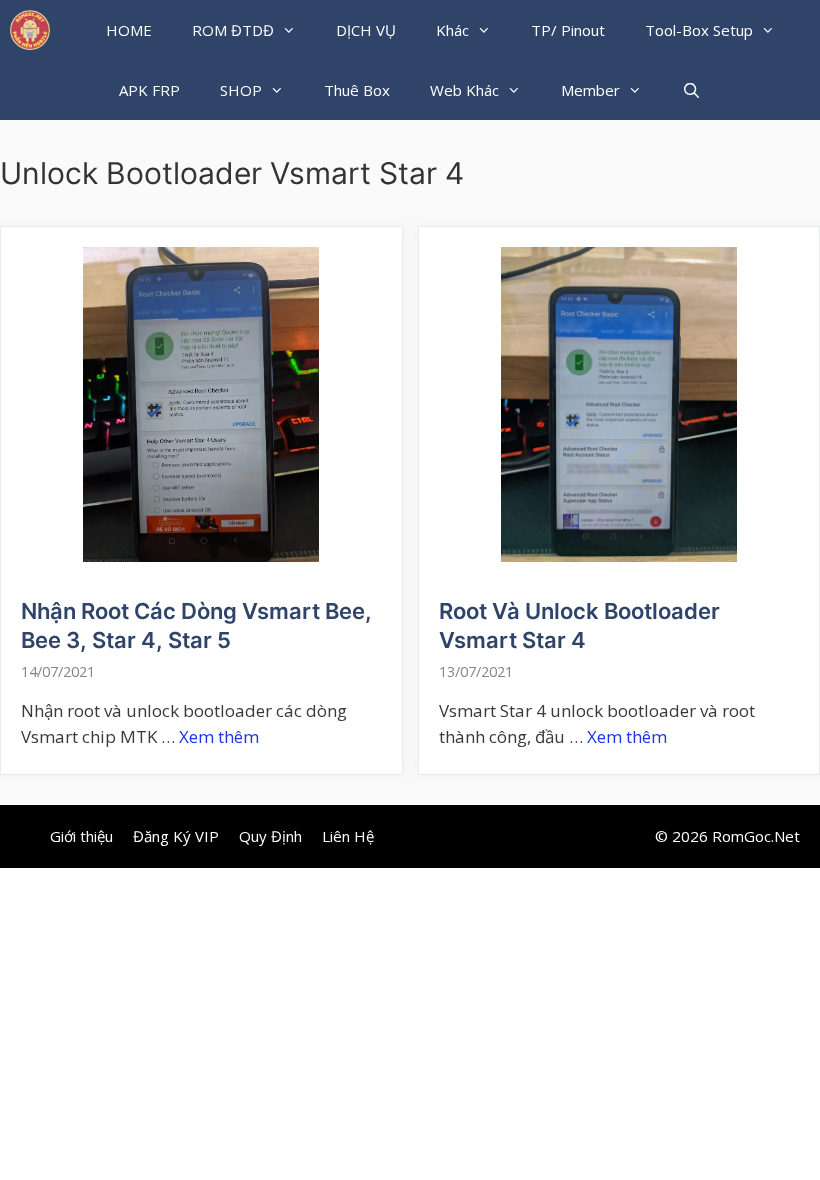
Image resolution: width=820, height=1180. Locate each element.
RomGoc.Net (756, 836)
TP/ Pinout (568, 30)
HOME (129, 30)
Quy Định (270, 836)
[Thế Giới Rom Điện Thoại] (30, 30)
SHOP (241, 90)
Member (590, 90)
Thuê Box (357, 90)
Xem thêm (219, 736)
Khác (452, 30)
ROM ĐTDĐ (233, 30)
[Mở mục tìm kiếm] (691, 90)
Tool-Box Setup (699, 30)
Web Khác (464, 90)
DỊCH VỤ (366, 30)
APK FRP (149, 90)
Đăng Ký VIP (176, 836)
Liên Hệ (348, 836)
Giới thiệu (81, 836)
